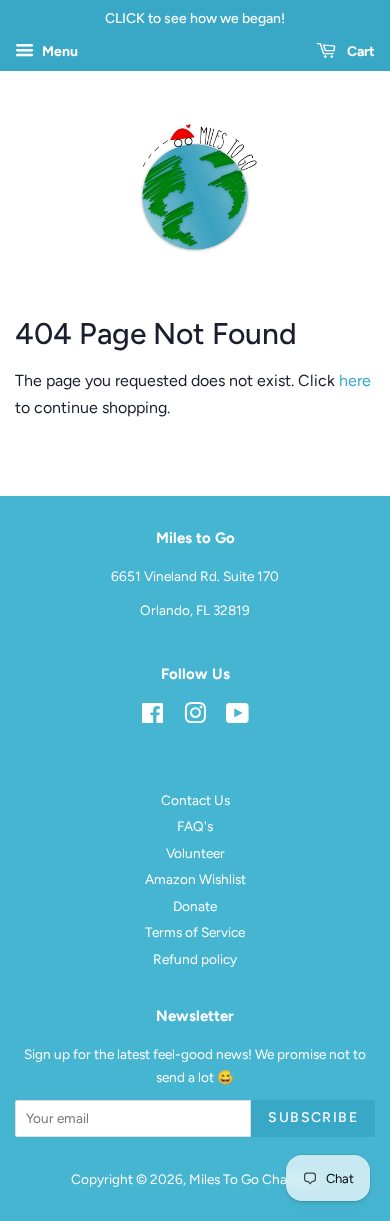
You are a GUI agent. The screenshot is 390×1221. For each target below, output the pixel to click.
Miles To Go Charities (252, 1179)
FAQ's (195, 826)
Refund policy (195, 959)
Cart (359, 51)
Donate (195, 906)
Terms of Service (195, 932)
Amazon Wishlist (195, 879)
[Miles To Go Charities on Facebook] (152, 717)
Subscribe (313, 1117)
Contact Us (195, 800)
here (355, 380)
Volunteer (195, 853)
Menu (58, 51)
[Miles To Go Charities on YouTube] (237, 717)
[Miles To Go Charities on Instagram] (195, 717)
